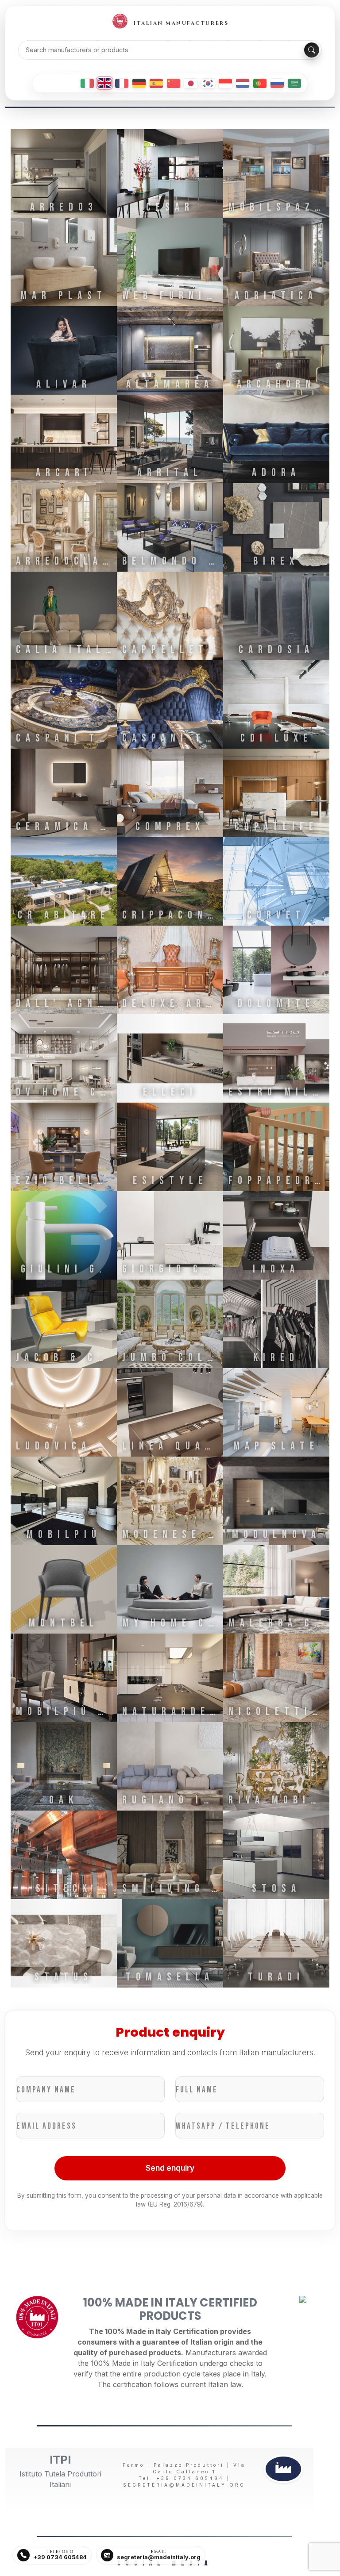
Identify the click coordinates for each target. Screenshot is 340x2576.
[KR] (208, 83)
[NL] (243, 83)
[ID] (225, 83)
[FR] (122, 83)
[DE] (139, 83)
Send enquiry (170, 2168)
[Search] (312, 50)
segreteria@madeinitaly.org (184, 2485)
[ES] (156, 83)
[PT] (260, 83)
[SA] (294, 83)
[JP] (191, 83)
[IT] (87, 83)
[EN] (104, 83)
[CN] (174, 83)
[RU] (277, 83)
